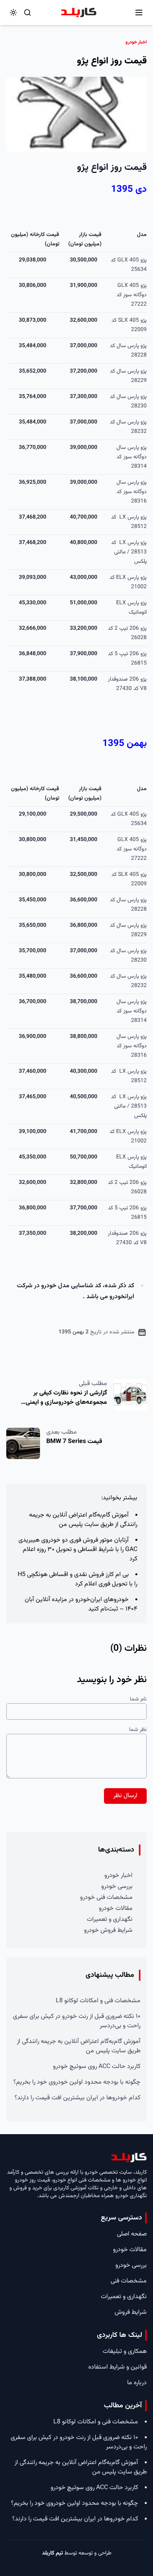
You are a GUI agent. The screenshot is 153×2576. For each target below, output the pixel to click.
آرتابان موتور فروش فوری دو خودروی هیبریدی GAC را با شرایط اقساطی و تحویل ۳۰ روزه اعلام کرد (78, 1550)
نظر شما (138, 1730)
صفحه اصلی (132, 2234)
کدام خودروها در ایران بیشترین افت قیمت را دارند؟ (77, 2098)
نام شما (138, 1699)
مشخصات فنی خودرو (106, 1898)
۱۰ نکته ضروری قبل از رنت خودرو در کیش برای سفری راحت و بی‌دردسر (77, 2021)
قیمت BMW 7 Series (74, 1442)
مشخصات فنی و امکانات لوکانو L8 (98, 2001)
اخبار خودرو (118, 1876)
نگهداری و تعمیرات (110, 1919)
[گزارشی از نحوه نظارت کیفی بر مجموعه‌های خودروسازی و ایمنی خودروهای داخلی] (130, 1395)
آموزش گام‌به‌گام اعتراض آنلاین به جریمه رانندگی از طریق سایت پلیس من (83, 1520)
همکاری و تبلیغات (125, 2352)
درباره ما (137, 2383)
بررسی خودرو (117, 1887)
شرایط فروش (131, 2312)
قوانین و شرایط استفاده (117, 2367)
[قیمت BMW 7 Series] (23, 1443)
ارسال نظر (125, 1796)
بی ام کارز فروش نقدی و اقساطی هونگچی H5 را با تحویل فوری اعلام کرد (77, 1579)
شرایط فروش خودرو (108, 1930)
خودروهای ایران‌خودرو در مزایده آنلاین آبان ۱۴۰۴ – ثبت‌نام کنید (81, 1604)
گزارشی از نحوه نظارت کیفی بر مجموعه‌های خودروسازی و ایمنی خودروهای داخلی (66, 1402)
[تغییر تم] (13, 13)
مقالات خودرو (116, 1909)
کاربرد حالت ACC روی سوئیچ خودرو (97, 2067)
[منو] (139, 13)
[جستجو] (27, 13)
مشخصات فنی (129, 2281)
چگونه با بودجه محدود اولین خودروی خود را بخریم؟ (77, 2082)
